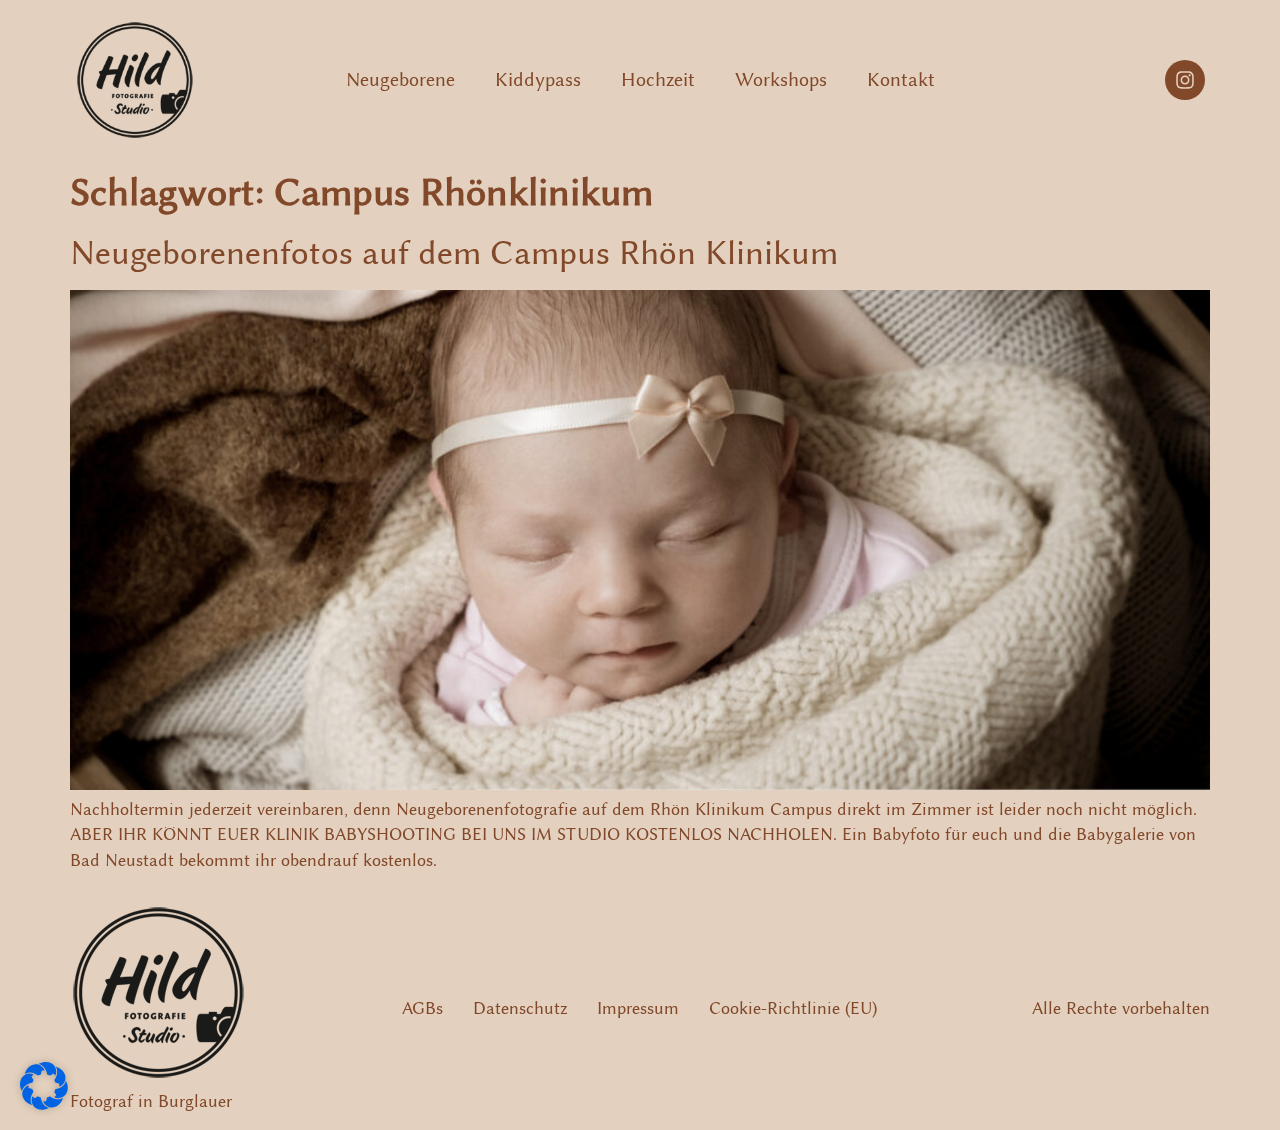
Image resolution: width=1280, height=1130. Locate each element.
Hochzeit (658, 79)
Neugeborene (400, 79)
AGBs (422, 1008)
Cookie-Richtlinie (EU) (793, 1008)
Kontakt (901, 79)
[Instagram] (1185, 80)
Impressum (638, 1008)
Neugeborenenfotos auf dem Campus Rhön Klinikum (454, 253)
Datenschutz (520, 1008)
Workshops (781, 79)
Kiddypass (538, 79)
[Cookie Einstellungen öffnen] (44, 1104)
